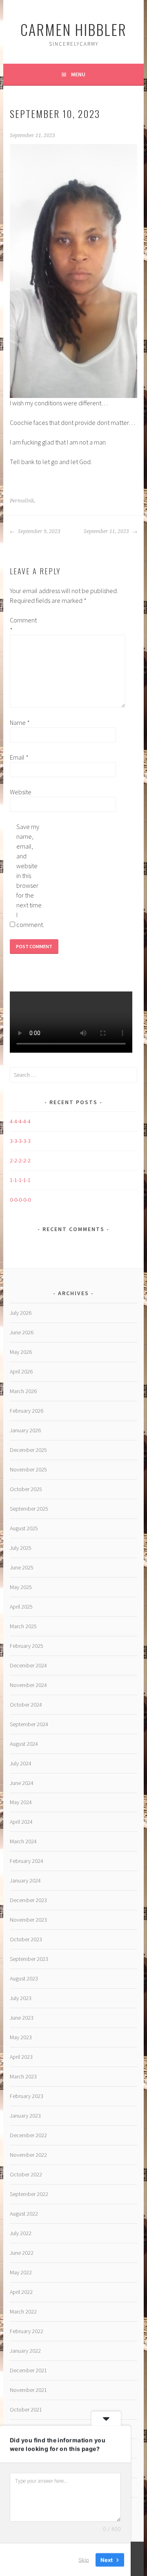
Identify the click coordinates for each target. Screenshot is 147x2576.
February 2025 (27, 1646)
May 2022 (21, 2272)
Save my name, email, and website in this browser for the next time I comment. (29, 876)
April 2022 (21, 2292)
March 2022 (23, 2312)
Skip (84, 2559)
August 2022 (24, 2214)
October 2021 (26, 2409)
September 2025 (29, 1509)
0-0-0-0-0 (20, 1200)
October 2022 (26, 2174)
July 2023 (21, 1998)
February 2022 (27, 2331)
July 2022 (21, 2233)
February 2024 (27, 1861)
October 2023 (26, 1939)
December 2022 (28, 2135)
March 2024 (23, 1841)
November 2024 (28, 1685)
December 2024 (28, 1665)
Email (19, 757)
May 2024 (21, 1802)
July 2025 (21, 1548)
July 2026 (21, 1313)
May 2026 (21, 1352)
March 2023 (23, 2076)
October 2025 (26, 1489)
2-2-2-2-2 (20, 1160)
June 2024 (22, 1783)
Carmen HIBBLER (73, 29)
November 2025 (28, 1469)
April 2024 (21, 1822)
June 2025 (22, 1567)
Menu (78, 74)
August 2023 (24, 1978)
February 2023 (27, 2096)
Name (20, 722)
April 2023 (21, 2057)
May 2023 (21, 2037)
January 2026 (25, 1430)
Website (21, 792)
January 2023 (25, 2116)
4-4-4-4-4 (20, 1121)
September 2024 (29, 1724)
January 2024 (25, 1880)
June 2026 (22, 1332)
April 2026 (21, 1371)
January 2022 (25, 2351)
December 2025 (28, 1450)
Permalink (22, 501)
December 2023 (28, 1900)
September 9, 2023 (39, 531)
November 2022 (28, 2155)
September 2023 (29, 1959)
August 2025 (24, 1528)
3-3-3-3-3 (20, 1141)
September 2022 (29, 2194)
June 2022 (22, 2253)
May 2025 (21, 1587)
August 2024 (24, 1744)
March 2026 (23, 1391)
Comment (23, 625)
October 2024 (26, 1705)
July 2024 (21, 1763)
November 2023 (28, 1920)
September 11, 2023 (107, 531)
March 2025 (23, 1626)
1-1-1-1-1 (20, 1180)
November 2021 (28, 2390)
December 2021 (28, 2370)
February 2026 (27, 1411)
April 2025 (21, 1607)
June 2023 (22, 2018)
